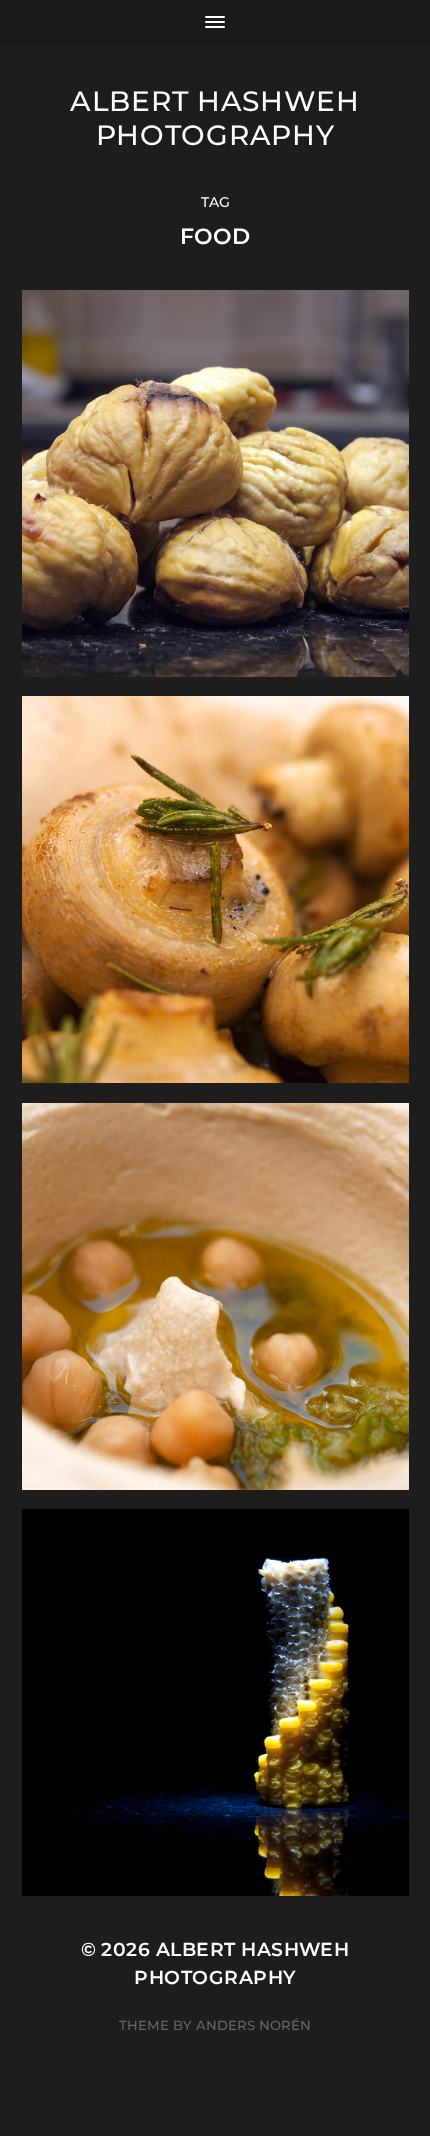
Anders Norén (253, 2025)
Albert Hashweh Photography (215, 118)
